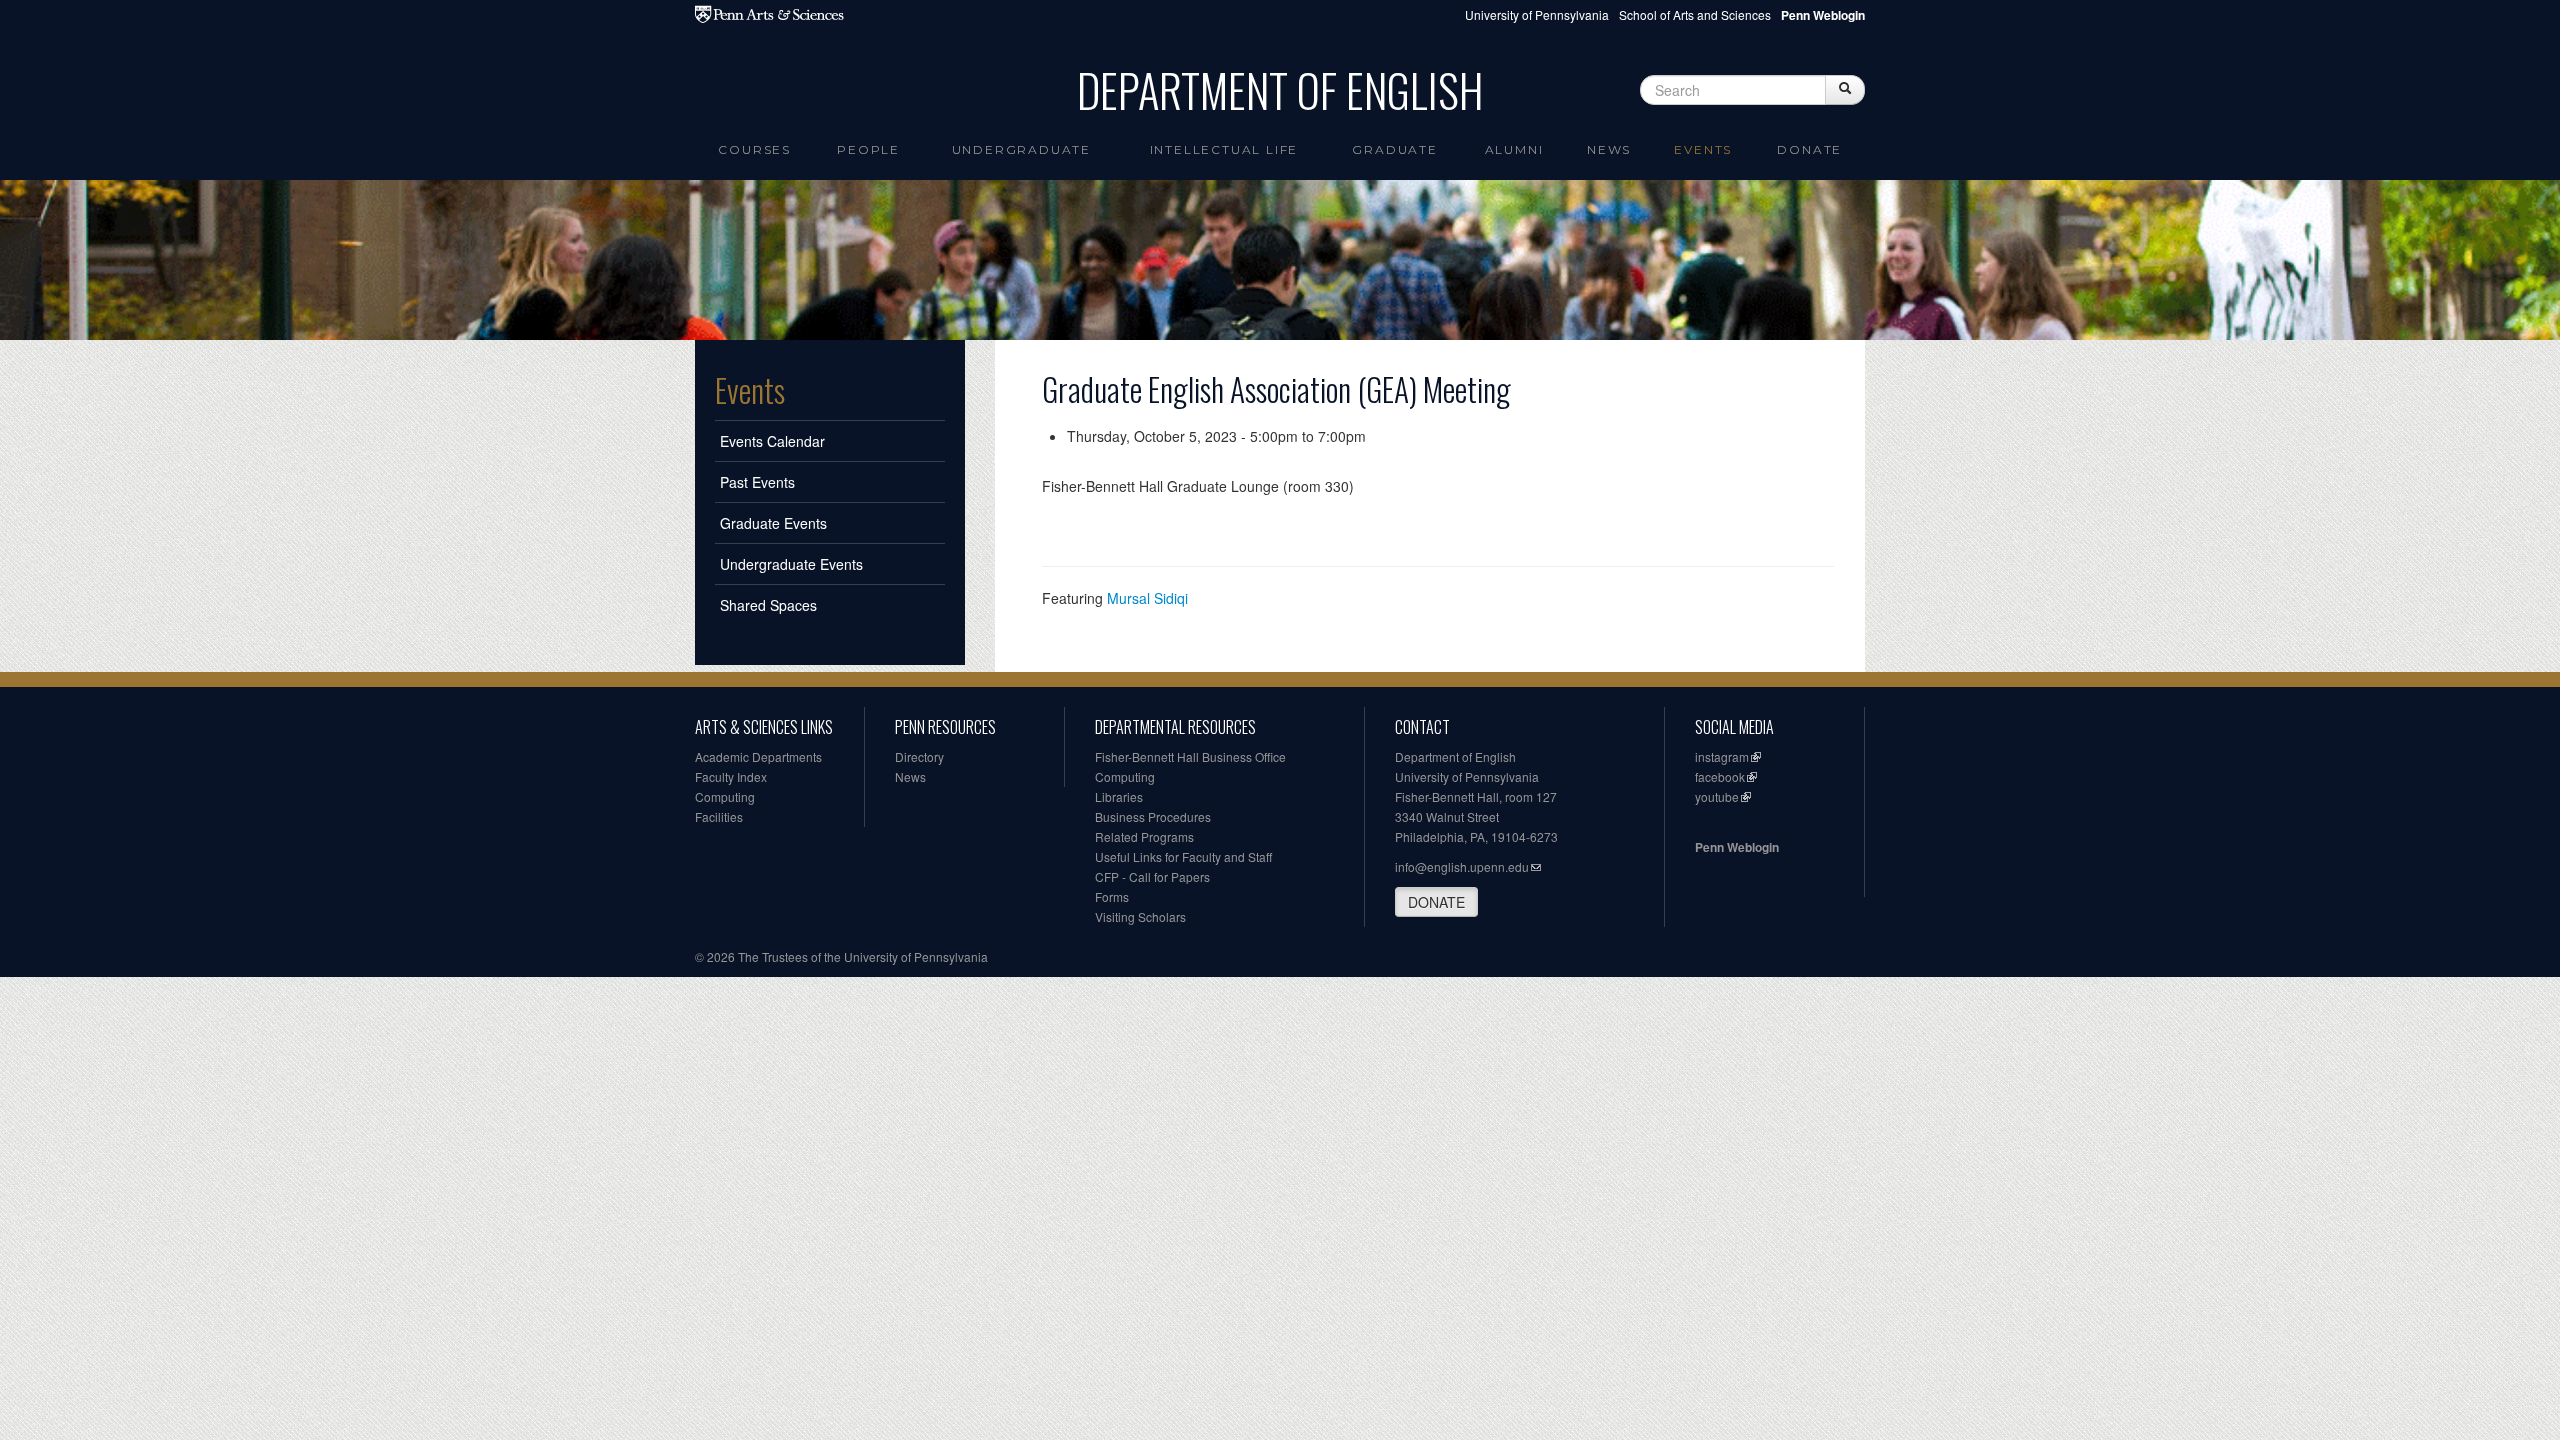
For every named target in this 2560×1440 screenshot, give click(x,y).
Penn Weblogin (1737, 847)
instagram (1722, 756)
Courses (754, 149)
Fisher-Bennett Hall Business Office (1190, 756)
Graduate (1394, 149)
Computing (725, 796)
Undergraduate (1021, 149)
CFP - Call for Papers (1152, 876)
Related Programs (1144, 836)
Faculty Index (731, 776)
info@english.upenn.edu (1462, 866)
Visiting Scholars (1140, 916)
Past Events (757, 482)
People (868, 149)
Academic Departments (758, 756)
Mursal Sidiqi (1147, 598)
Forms (1112, 896)
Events (1703, 149)
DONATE (1436, 902)
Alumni (1514, 149)
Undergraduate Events (791, 564)
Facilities (719, 816)
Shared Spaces (768, 605)
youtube (1717, 796)
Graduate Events (773, 523)
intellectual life (1224, 149)
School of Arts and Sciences (1695, 14)
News (1609, 149)
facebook (1720, 776)
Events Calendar (772, 441)
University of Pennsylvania (1537, 14)
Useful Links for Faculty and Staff (1183, 856)
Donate (1809, 149)
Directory (919, 756)
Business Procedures (1153, 816)
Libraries (1119, 796)
